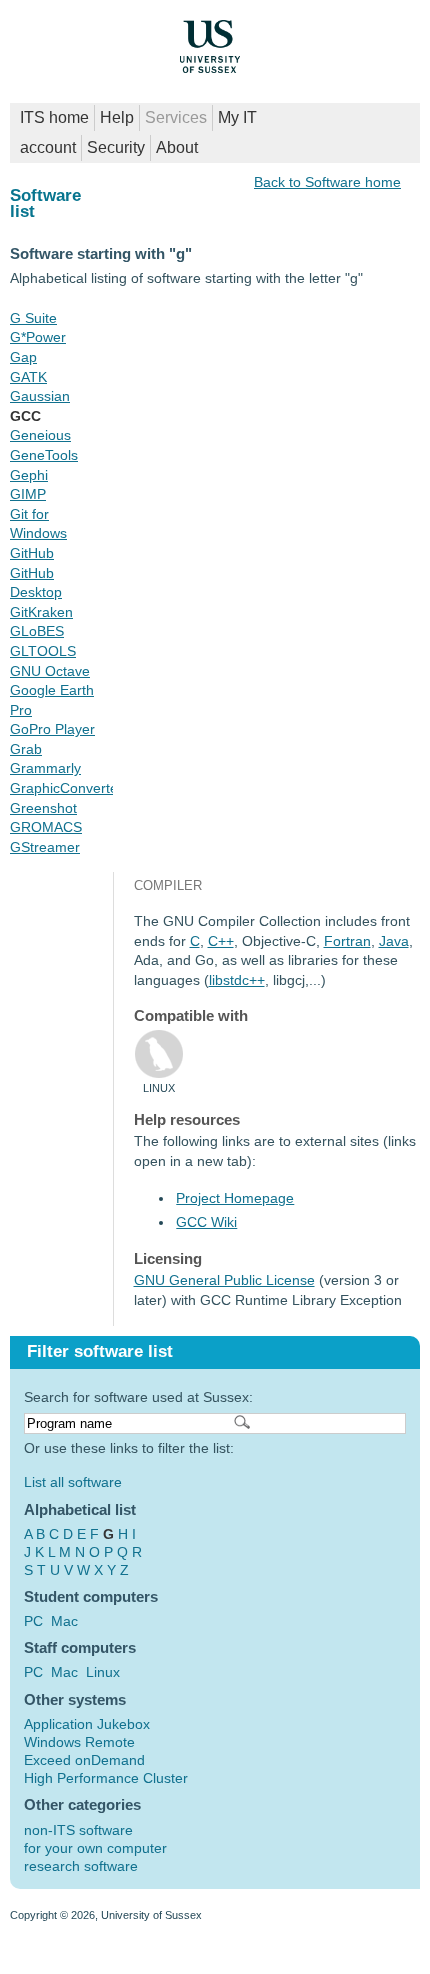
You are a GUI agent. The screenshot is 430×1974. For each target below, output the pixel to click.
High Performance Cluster (106, 1778)
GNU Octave (50, 671)
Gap (23, 357)
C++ (221, 941)
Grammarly (45, 768)
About (177, 147)
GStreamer (45, 847)
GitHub (32, 553)
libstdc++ (237, 980)
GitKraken (41, 612)
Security (116, 147)
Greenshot (43, 808)
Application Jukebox (87, 1724)
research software (81, 1866)
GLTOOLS (43, 651)
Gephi (29, 475)
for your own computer (95, 1848)
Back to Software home (327, 182)
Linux (103, 1672)
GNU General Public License (224, 1280)
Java (394, 941)
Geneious (40, 435)
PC (33, 1621)
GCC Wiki (206, 1222)
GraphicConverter (66, 788)
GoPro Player (52, 729)
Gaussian (40, 396)
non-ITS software (78, 1830)
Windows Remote (79, 1742)
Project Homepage (235, 1198)
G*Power (38, 337)
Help (117, 117)
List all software (73, 1482)
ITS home (54, 117)
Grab (26, 749)
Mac (64, 1621)
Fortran (347, 941)
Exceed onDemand (84, 1760)
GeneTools (44, 455)
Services (176, 117)
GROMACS (46, 827)
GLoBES (37, 631)
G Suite (33, 318)
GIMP (28, 494)
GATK (28, 377)
